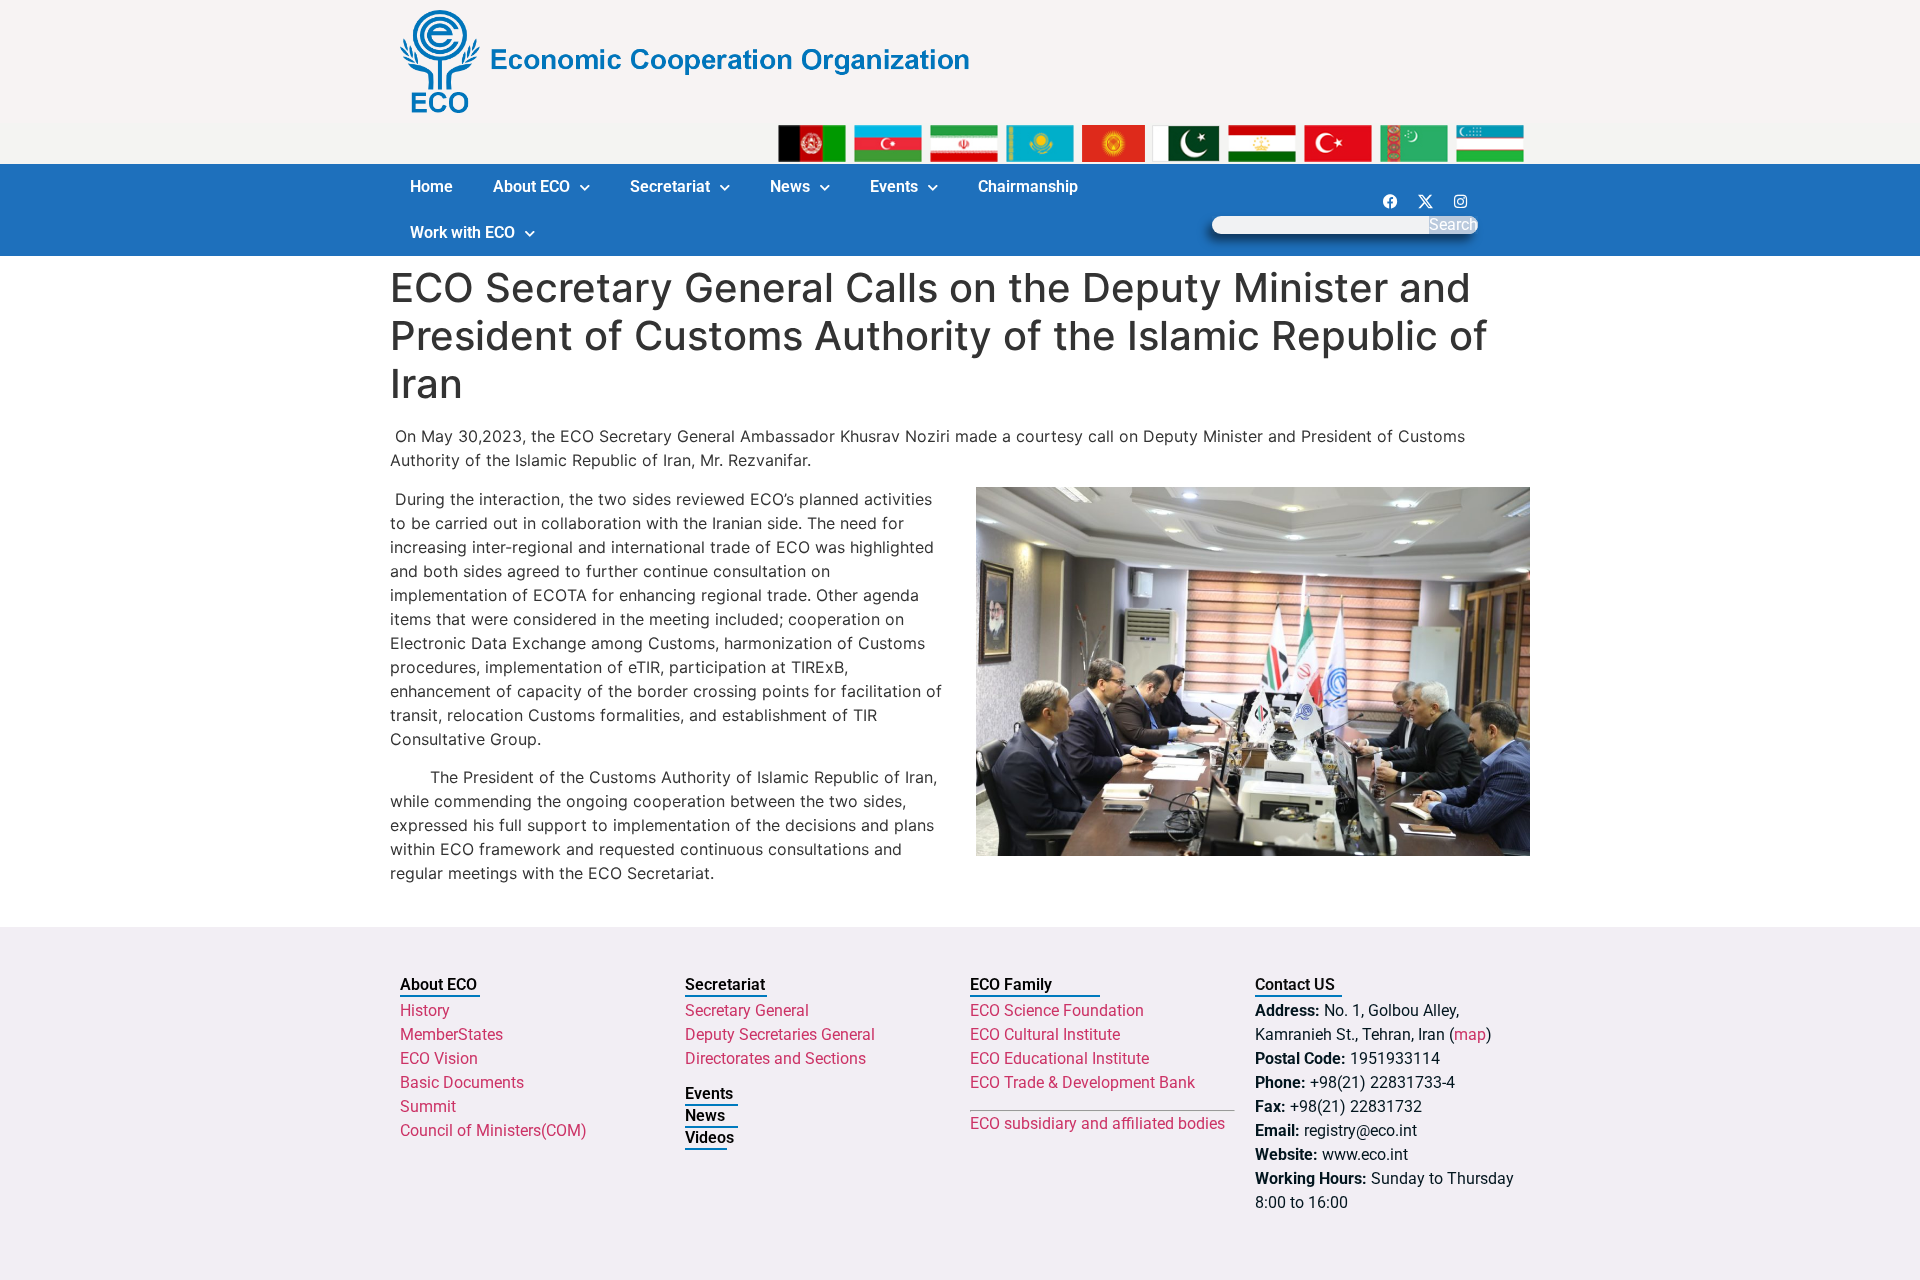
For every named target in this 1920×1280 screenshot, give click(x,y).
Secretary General (747, 1010)
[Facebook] (1390, 201)
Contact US (1295, 984)
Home (431, 186)
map (1470, 1034)
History (425, 1010)
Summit (428, 1106)
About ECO (531, 186)
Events (894, 186)
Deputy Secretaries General (780, 1034)
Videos (709, 1137)
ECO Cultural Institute (1045, 1034)
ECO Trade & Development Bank (1082, 1082)
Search (1453, 225)
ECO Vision (439, 1058)
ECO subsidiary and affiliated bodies (1097, 1123)
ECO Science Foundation (1057, 1010)
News (790, 186)
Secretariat (670, 186)
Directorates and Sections (775, 1058)
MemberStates (451, 1034)
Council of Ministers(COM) (493, 1130)
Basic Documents (462, 1082)
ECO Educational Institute (1059, 1058)
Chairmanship (1028, 186)
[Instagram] (1460, 201)
